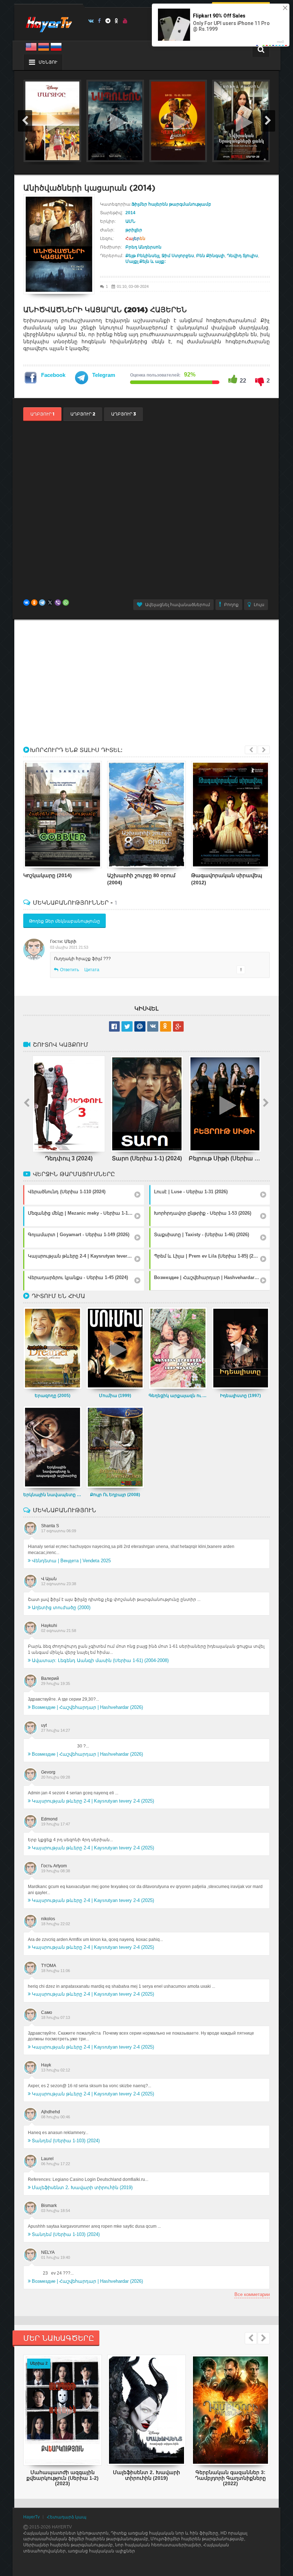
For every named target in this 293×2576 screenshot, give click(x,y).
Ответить (69, 970)
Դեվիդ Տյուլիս (242, 256)
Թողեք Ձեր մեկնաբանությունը (64, 921)
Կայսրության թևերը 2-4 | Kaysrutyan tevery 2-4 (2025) (93, 1801)
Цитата (92, 970)
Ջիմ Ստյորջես (178, 256)
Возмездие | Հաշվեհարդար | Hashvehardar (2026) (87, 1707)
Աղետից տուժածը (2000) (61, 1607)
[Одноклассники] (34, 603)
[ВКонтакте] (26, 603)
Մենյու (48, 62)
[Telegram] (108, 21)
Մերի (70, 942)
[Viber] (58, 603)
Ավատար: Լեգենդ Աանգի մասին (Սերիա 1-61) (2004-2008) (100, 1660)
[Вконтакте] (91, 21)
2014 (130, 213)
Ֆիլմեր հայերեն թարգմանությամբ (171, 204)
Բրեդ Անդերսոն (143, 247)
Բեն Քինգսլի (210, 256)
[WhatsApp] (66, 603)
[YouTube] (125, 21)
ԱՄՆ (130, 221)
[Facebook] (100, 21)
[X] (50, 603)
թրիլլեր (134, 230)
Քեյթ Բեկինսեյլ (142, 256)
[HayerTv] (49, 22)
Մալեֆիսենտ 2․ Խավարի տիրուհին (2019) (82, 2187)
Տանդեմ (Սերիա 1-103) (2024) (66, 2141)
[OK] (117, 21)
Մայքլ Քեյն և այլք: (146, 261)
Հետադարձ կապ (67, 2517)
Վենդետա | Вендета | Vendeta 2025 (71, 1561)
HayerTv (31, 2517)
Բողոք (231, 605)
